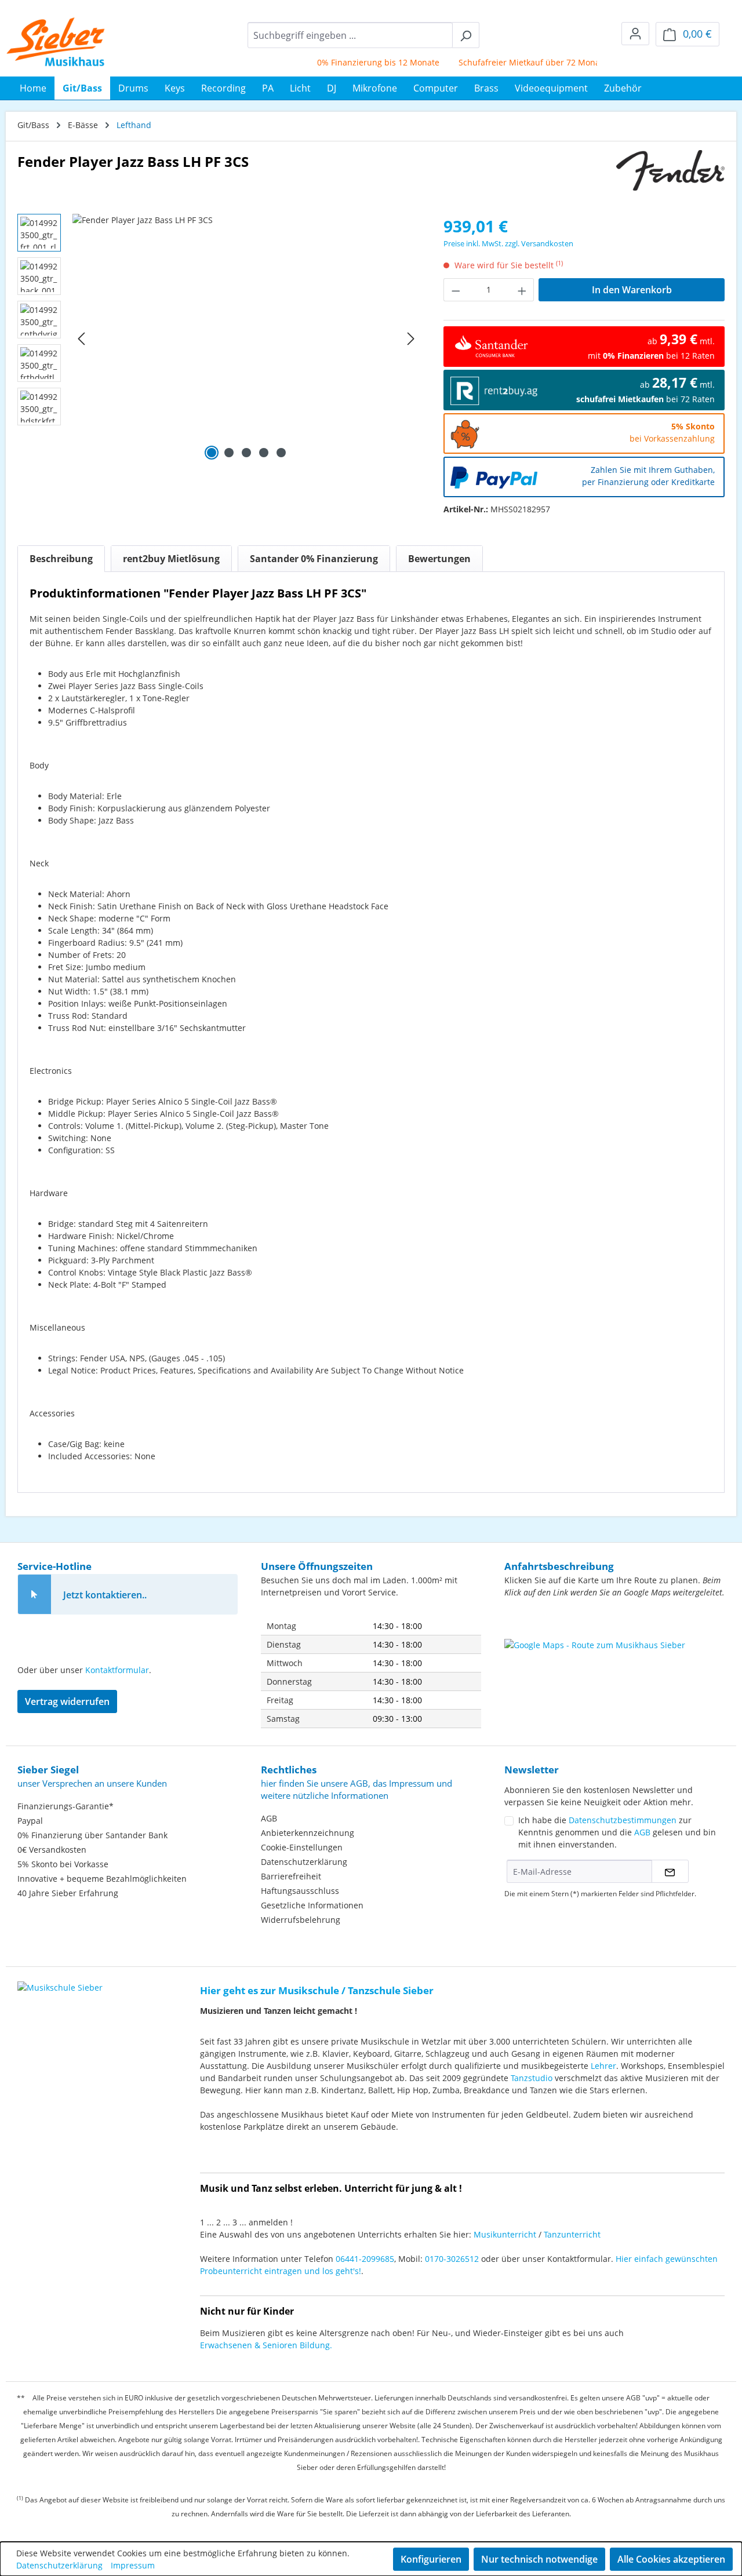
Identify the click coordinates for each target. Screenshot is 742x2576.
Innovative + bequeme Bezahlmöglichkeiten (102, 1879)
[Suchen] (466, 35)
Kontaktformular (117, 1670)
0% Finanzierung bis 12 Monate (355, 62)
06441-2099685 (365, 2259)
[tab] (61, 559)
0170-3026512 (452, 2259)
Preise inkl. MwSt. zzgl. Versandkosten (508, 243)
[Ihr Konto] (635, 34)
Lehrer (603, 2066)
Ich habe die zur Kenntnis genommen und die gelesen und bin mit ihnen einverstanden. (617, 1832)
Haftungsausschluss (300, 1891)
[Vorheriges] (81, 339)
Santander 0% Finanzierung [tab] (314, 559)
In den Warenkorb (632, 290)
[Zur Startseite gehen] (56, 42)
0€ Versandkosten (52, 1850)
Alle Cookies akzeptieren (671, 2559)
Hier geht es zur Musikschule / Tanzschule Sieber (317, 1990)
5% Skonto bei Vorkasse (63, 1864)
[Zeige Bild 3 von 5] (246, 453)
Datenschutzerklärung (304, 1862)
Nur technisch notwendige (539, 2559)
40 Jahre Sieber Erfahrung (68, 1893)
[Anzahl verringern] (456, 290)
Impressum (133, 2565)
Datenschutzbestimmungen (623, 1820)
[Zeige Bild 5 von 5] (281, 453)
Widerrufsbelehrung (301, 1920)
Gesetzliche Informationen (312, 1905)
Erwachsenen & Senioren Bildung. (266, 2345)
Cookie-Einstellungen (302, 1847)
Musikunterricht (505, 2234)
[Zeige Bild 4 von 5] (264, 453)
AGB (269, 1818)
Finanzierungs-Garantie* (66, 1806)
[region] (219, 338)
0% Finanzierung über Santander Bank (92, 1835)
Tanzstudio (532, 2078)
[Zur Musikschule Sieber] (60, 1979)
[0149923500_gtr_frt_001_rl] (246, 338)
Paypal (30, 1821)
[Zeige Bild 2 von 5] (229, 453)
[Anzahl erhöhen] (522, 290)
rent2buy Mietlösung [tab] (171, 559)
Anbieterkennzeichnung (308, 1833)
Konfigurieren (431, 2559)
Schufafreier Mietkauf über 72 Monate (510, 62)
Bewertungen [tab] (439, 559)
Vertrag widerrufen (67, 1701)
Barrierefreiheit (291, 1876)
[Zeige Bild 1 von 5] (212, 453)
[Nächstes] (411, 339)
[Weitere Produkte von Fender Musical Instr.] (670, 170)
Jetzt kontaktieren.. (105, 1595)
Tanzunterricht (572, 2234)
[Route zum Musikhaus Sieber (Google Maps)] (614, 1668)
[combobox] (350, 35)
